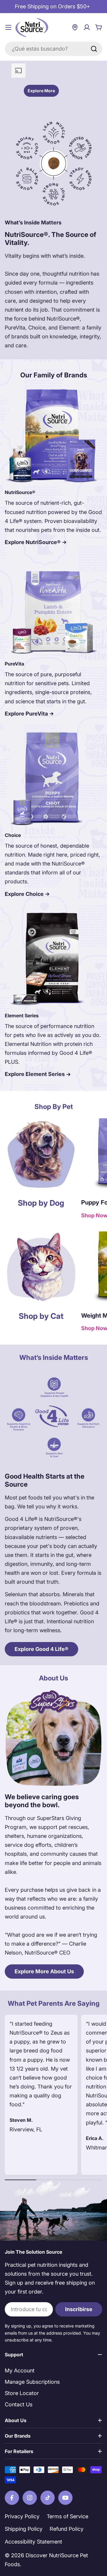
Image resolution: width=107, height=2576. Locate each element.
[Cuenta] (87, 27)
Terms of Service (67, 2516)
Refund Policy (67, 2529)
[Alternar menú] (8, 27)
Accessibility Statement (33, 2542)
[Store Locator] (75, 27)
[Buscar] (94, 49)
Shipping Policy (24, 2529)
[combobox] (53, 49)
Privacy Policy (22, 2516)
